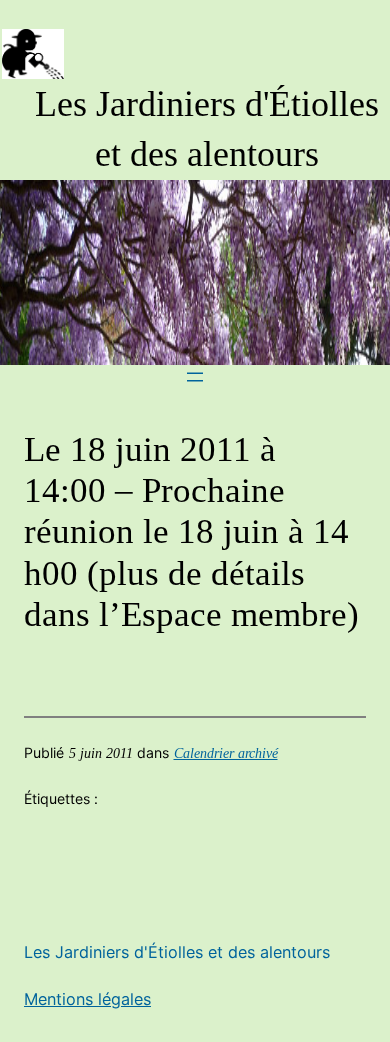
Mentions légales (87, 999)
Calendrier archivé (226, 753)
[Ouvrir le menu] (195, 377)
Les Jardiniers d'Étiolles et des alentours (177, 952)
